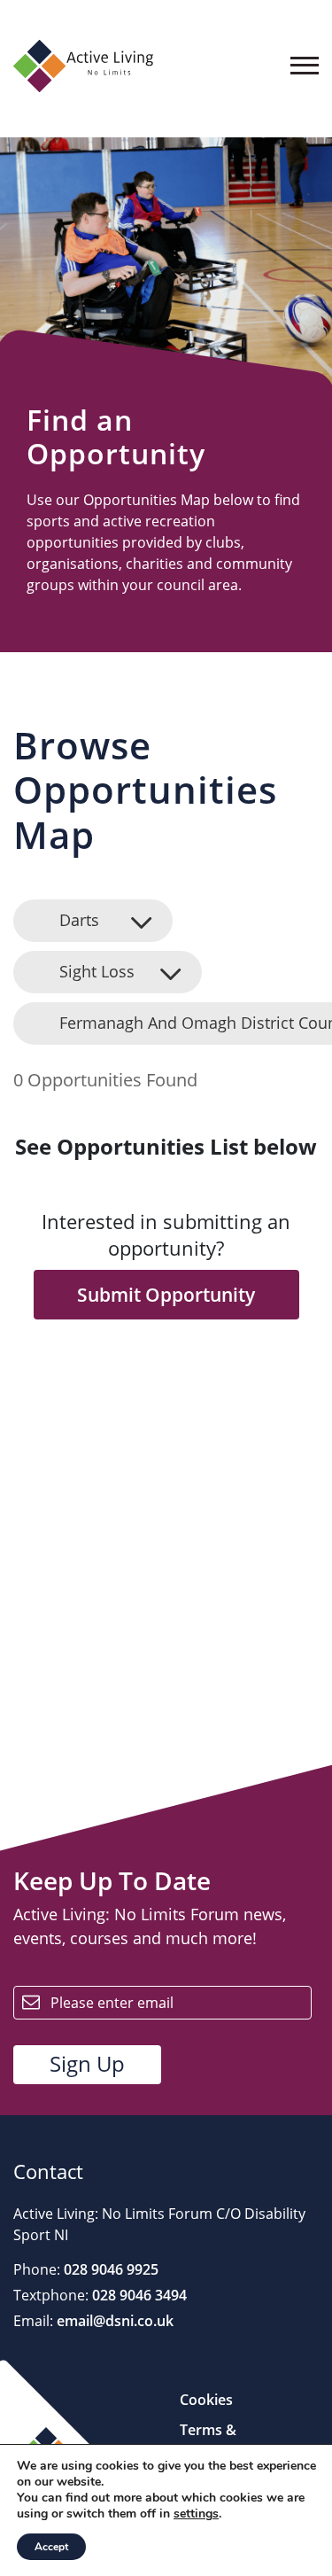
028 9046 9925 (109, 2269)
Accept (51, 2547)
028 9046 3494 (138, 2295)
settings (196, 2514)
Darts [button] (79, 920)
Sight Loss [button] (97, 971)
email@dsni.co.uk (113, 2321)
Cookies (206, 2400)
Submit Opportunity (166, 1295)
